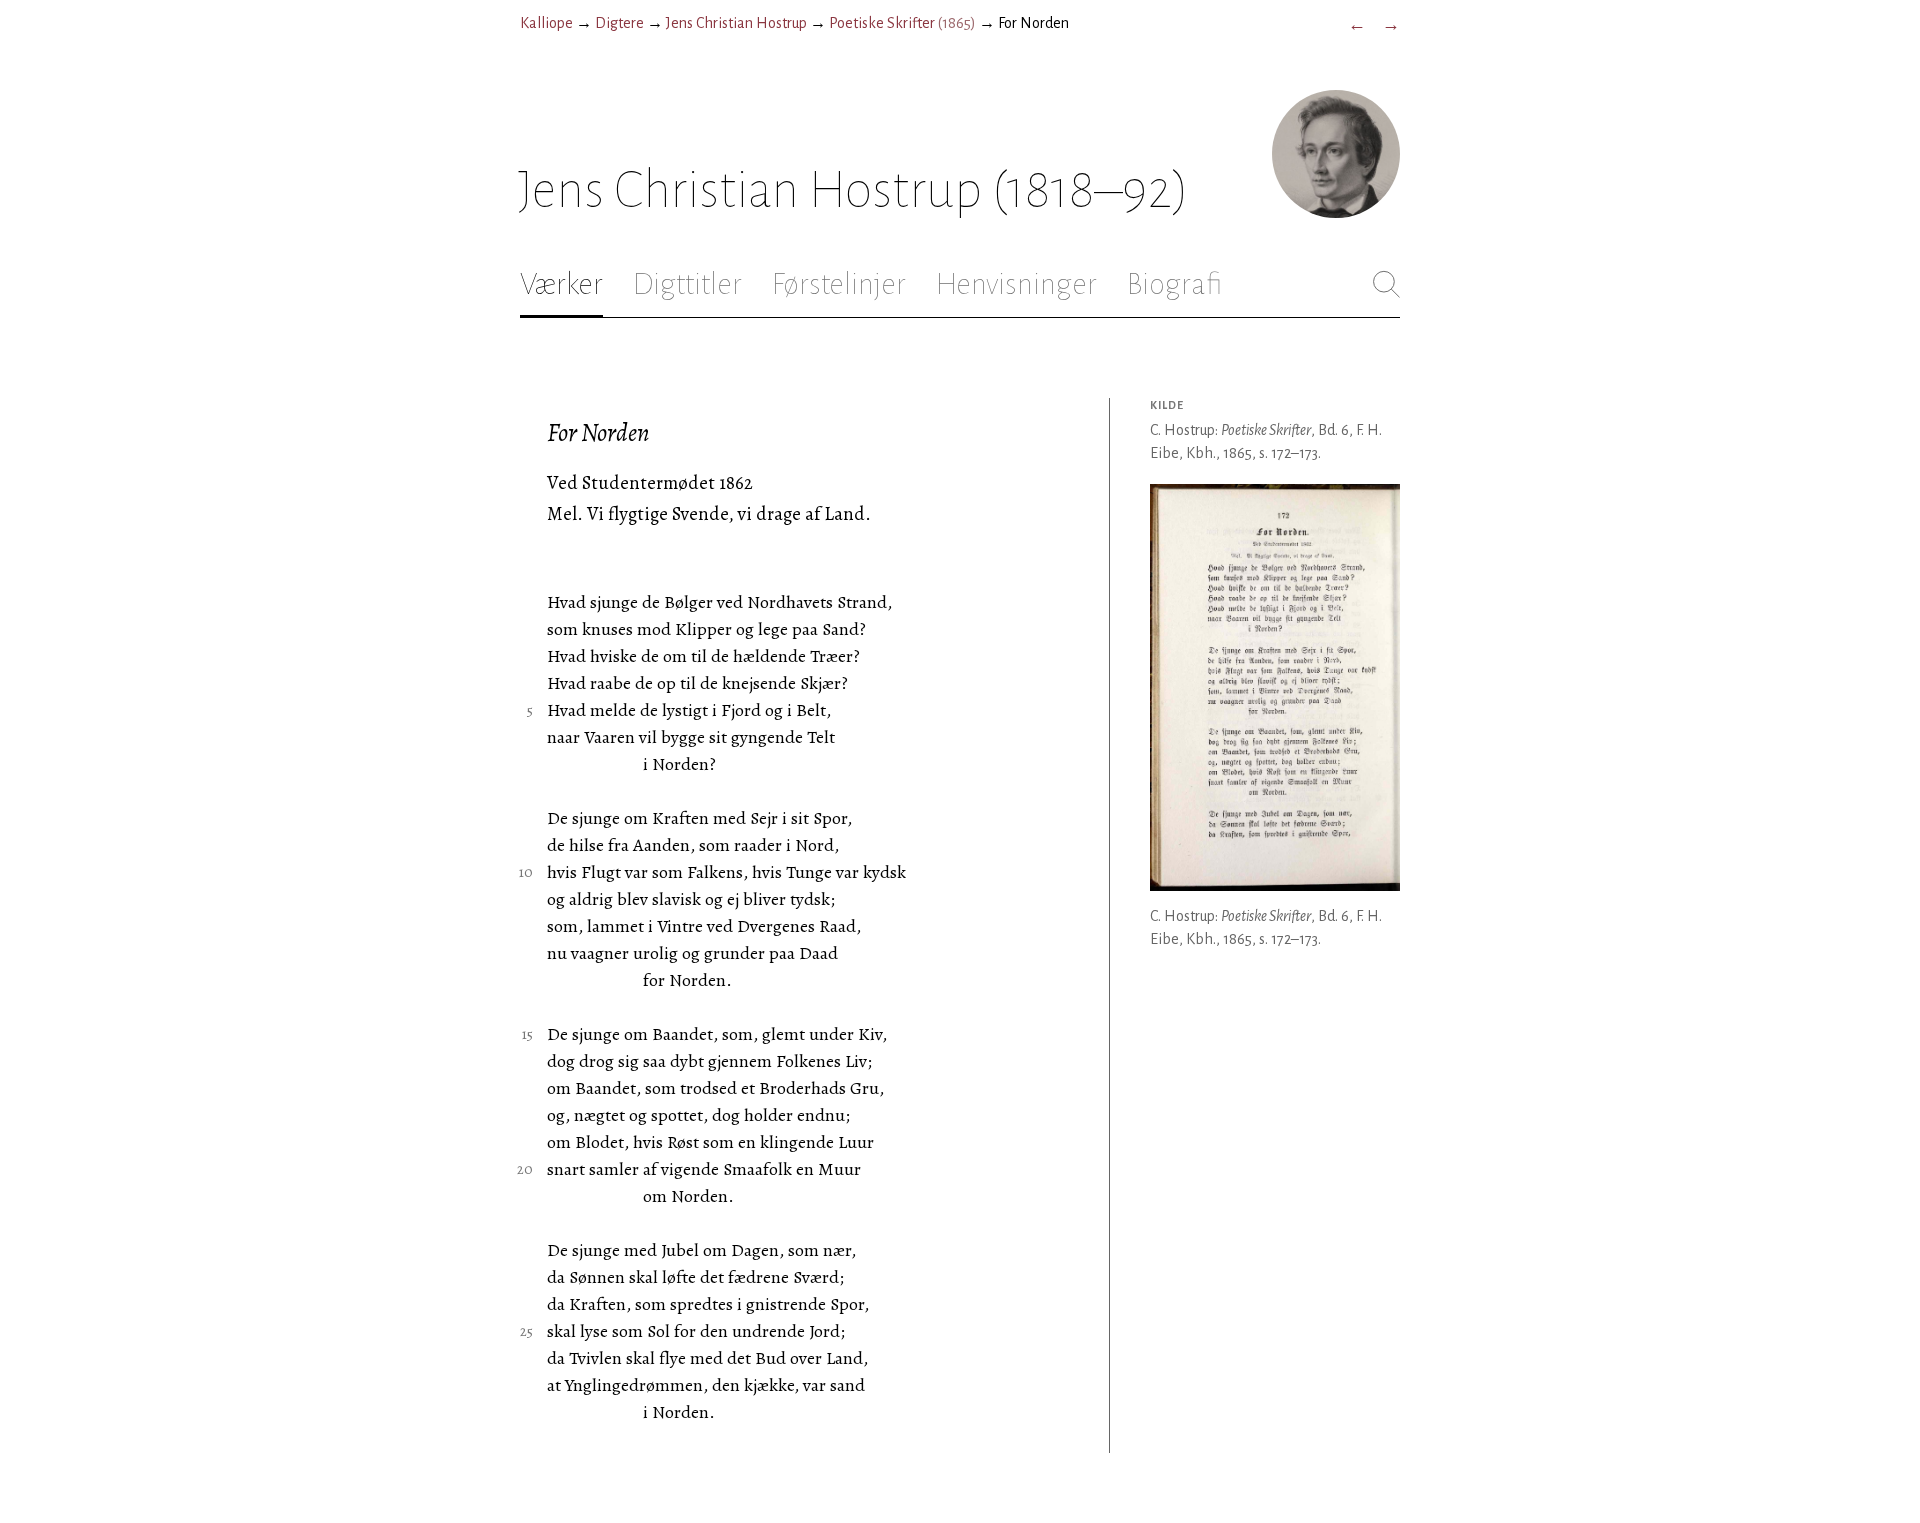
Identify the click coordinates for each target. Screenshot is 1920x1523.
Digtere (619, 23)
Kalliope (546, 23)
